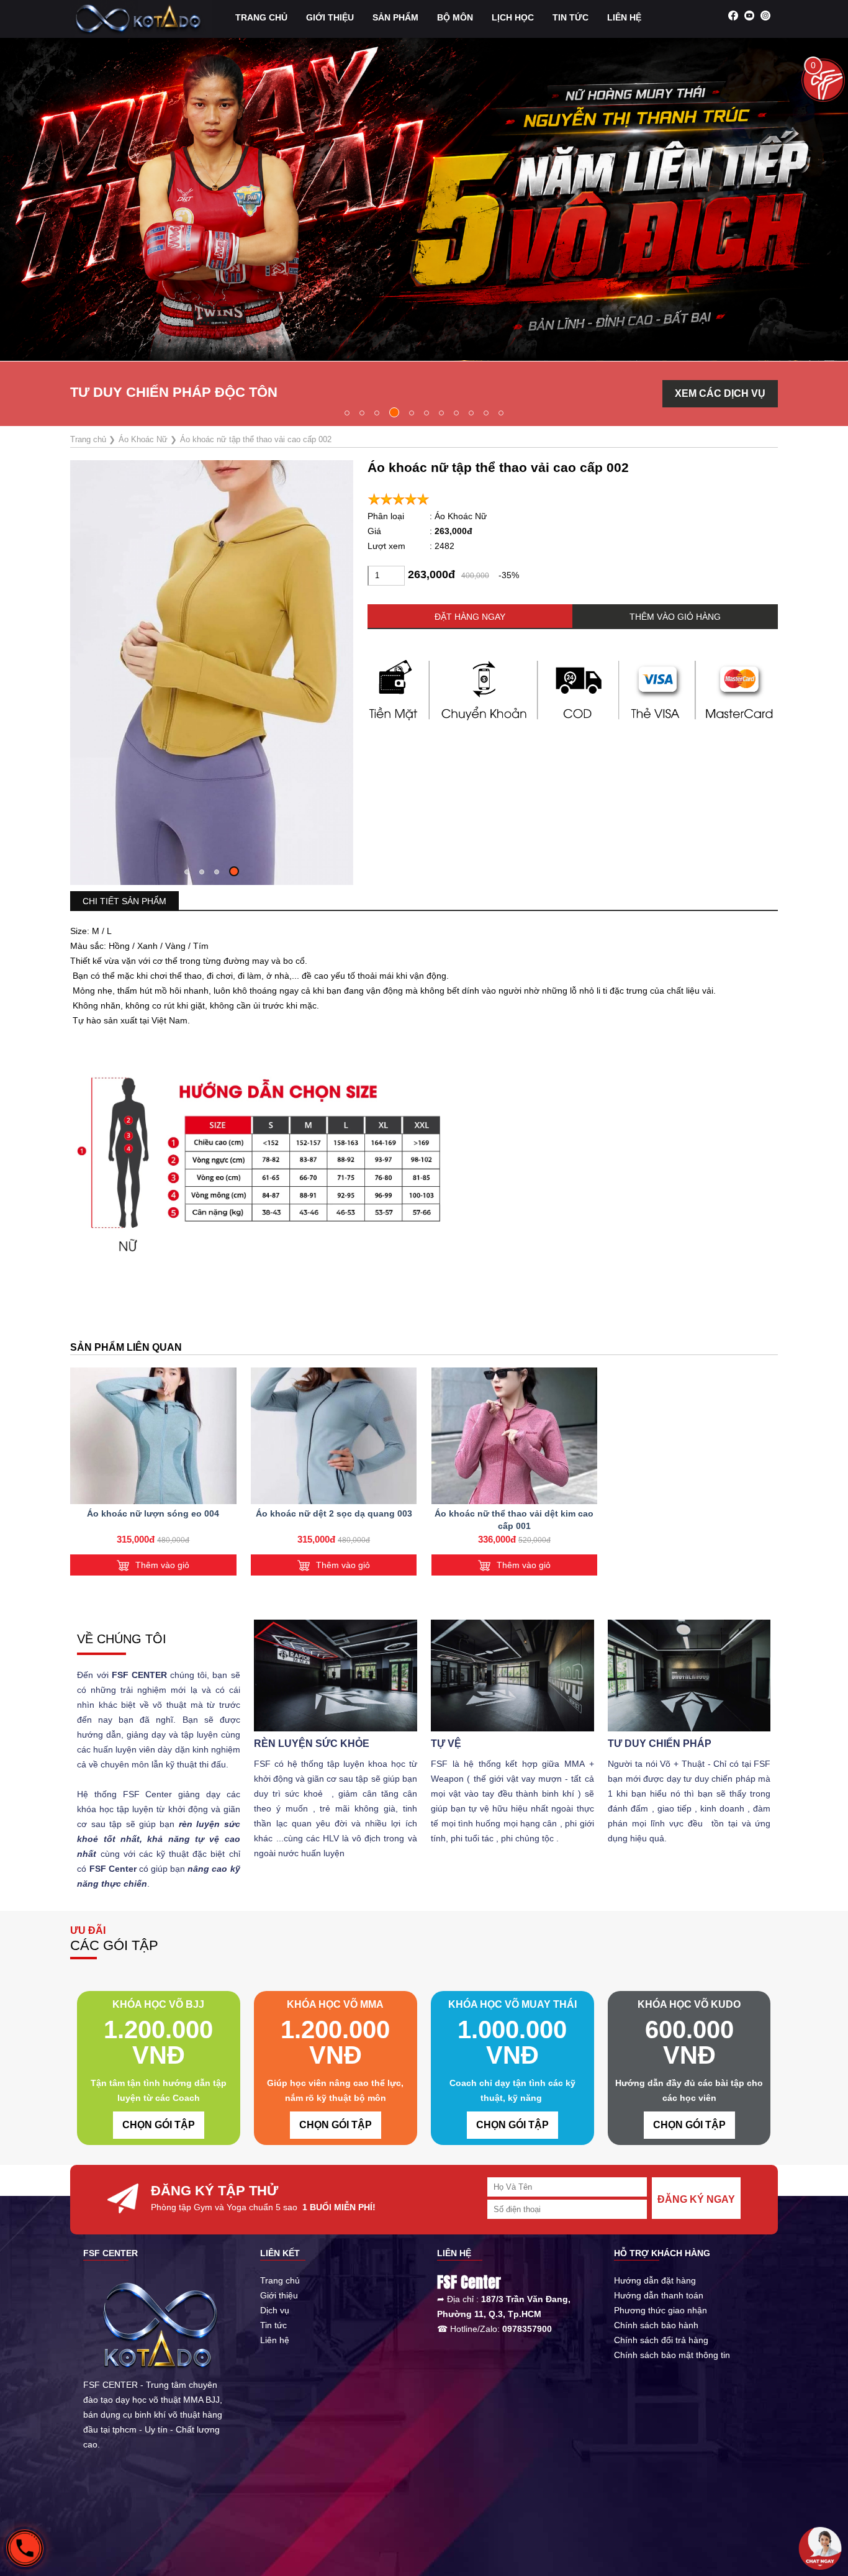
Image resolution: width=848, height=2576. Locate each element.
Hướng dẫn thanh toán (659, 2295)
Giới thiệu (279, 2295)
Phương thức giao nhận (661, 2310)
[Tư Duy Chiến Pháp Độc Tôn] (424, 198)
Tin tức (571, 17)
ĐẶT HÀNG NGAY (470, 617)
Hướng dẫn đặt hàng (655, 2280)
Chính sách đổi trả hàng (661, 2340)
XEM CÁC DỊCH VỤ (720, 393)
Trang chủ (261, 17)
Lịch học (513, 17)
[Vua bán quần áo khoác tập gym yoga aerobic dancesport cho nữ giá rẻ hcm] (153, 1436)
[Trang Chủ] (141, 18)
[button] (347, 413)
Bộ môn (455, 17)
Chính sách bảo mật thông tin (672, 2355)
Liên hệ (624, 17)
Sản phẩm (395, 17)
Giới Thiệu (330, 17)
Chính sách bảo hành (656, 2325)
